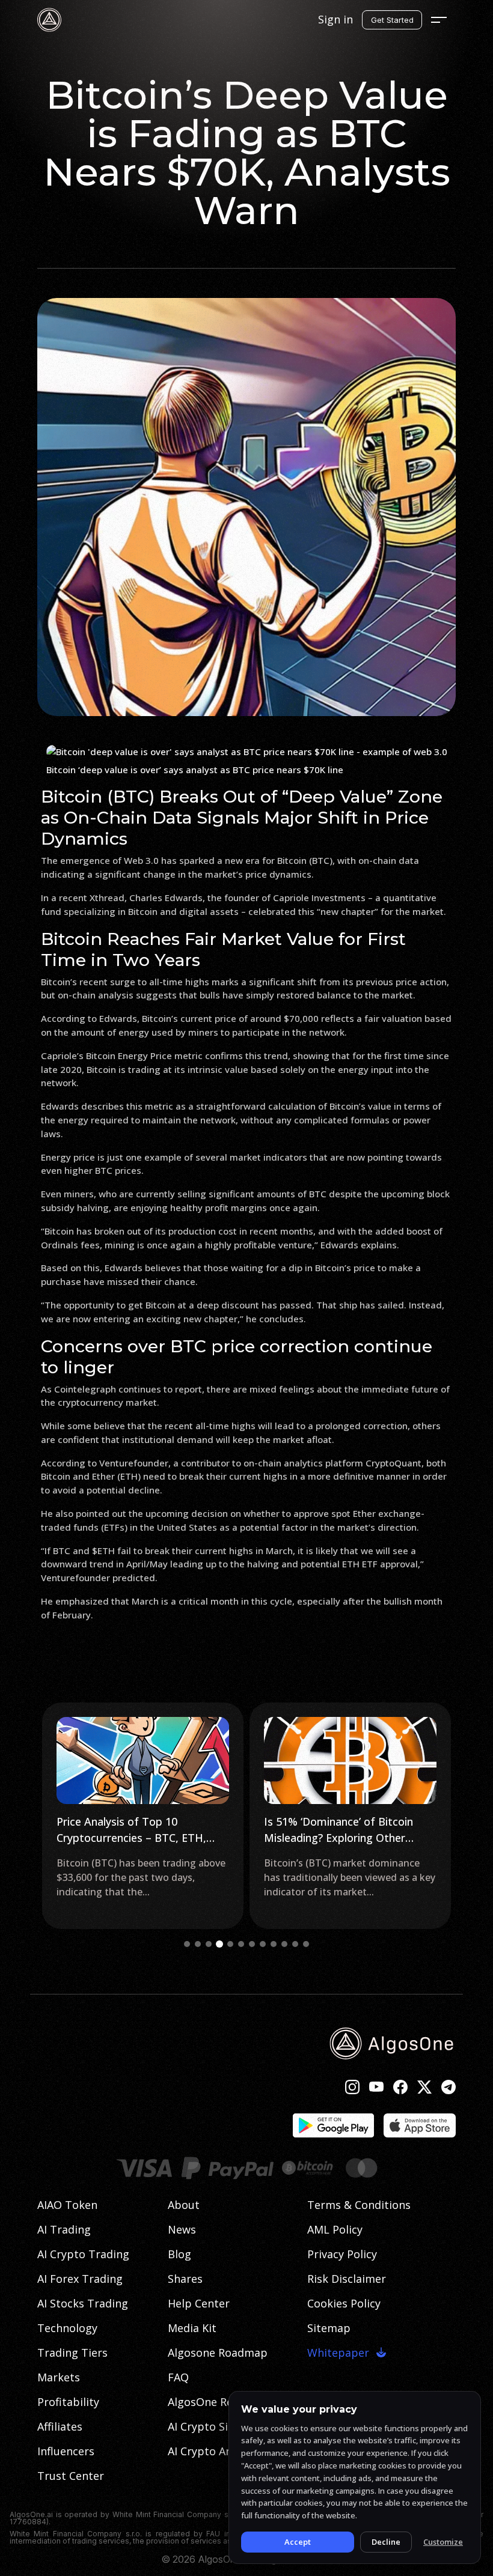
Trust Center (71, 2476)
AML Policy (335, 2229)
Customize (443, 2542)
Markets (59, 2377)
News (182, 2229)
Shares (185, 2279)
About (184, 2205)
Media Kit (192, 2328)
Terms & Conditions (359, 2205)
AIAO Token (67, 2205)
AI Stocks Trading (83, 2303)
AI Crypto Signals (212, 2426)
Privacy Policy (342, 2254)
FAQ (178, 2377)
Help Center (199, 2303)
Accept (298, 2542)
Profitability (68, 2402)
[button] (187, 1944)
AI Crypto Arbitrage (218, 2451)
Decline (386, 2542)
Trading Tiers (72, 2353)
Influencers (66, 2451)
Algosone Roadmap (218, 2353)
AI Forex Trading (80, 2279)
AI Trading (64, 2229)
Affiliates (60, 2426)
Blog (179, 2254)
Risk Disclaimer (347, 2279)
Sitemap (329, 2328)
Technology (67, 2328)
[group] (143, 1816)
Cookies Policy (344, 2303)
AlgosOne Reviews (214, 2402)
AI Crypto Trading (83, 2254)
